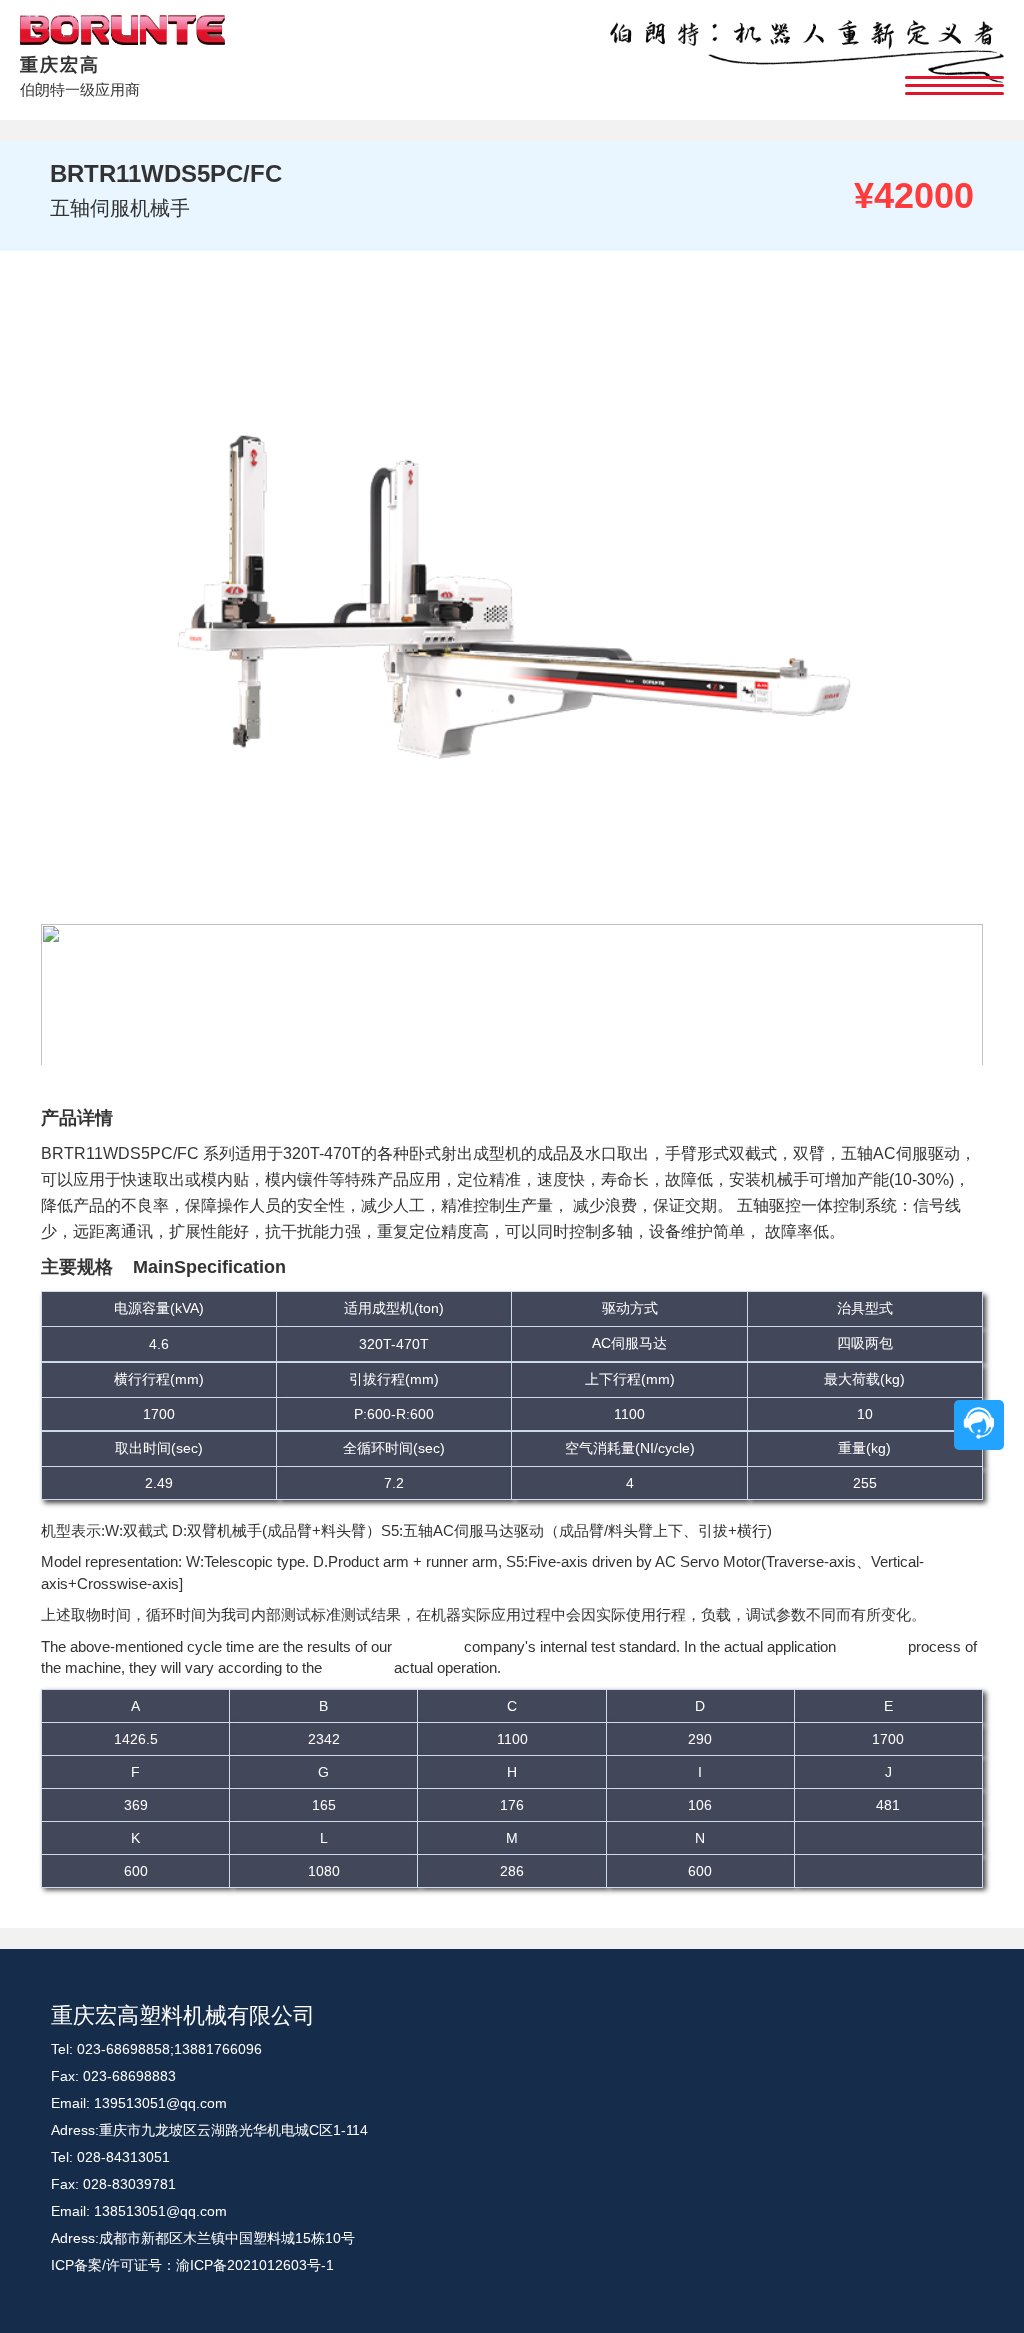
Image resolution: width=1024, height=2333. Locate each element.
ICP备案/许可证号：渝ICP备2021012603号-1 (192, 2265)
